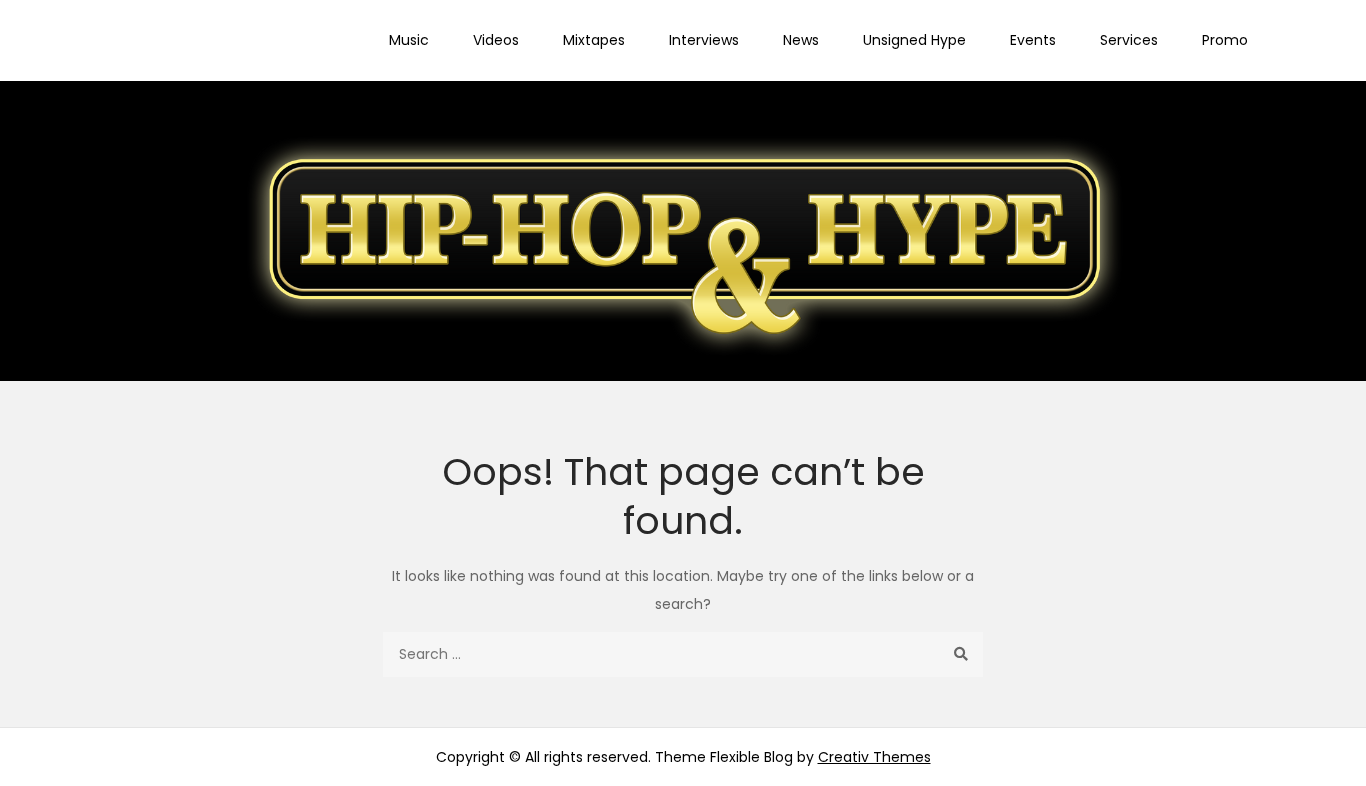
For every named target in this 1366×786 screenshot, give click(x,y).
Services (1129, 40)
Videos (496, 40)
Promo (1225, 40)
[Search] (960, 654)
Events (1033, 40)
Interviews (704, 40)
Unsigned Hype (914, 40)
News (801, 40)
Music (409, 40)
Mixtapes (594, 40)
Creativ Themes (874, 757)
